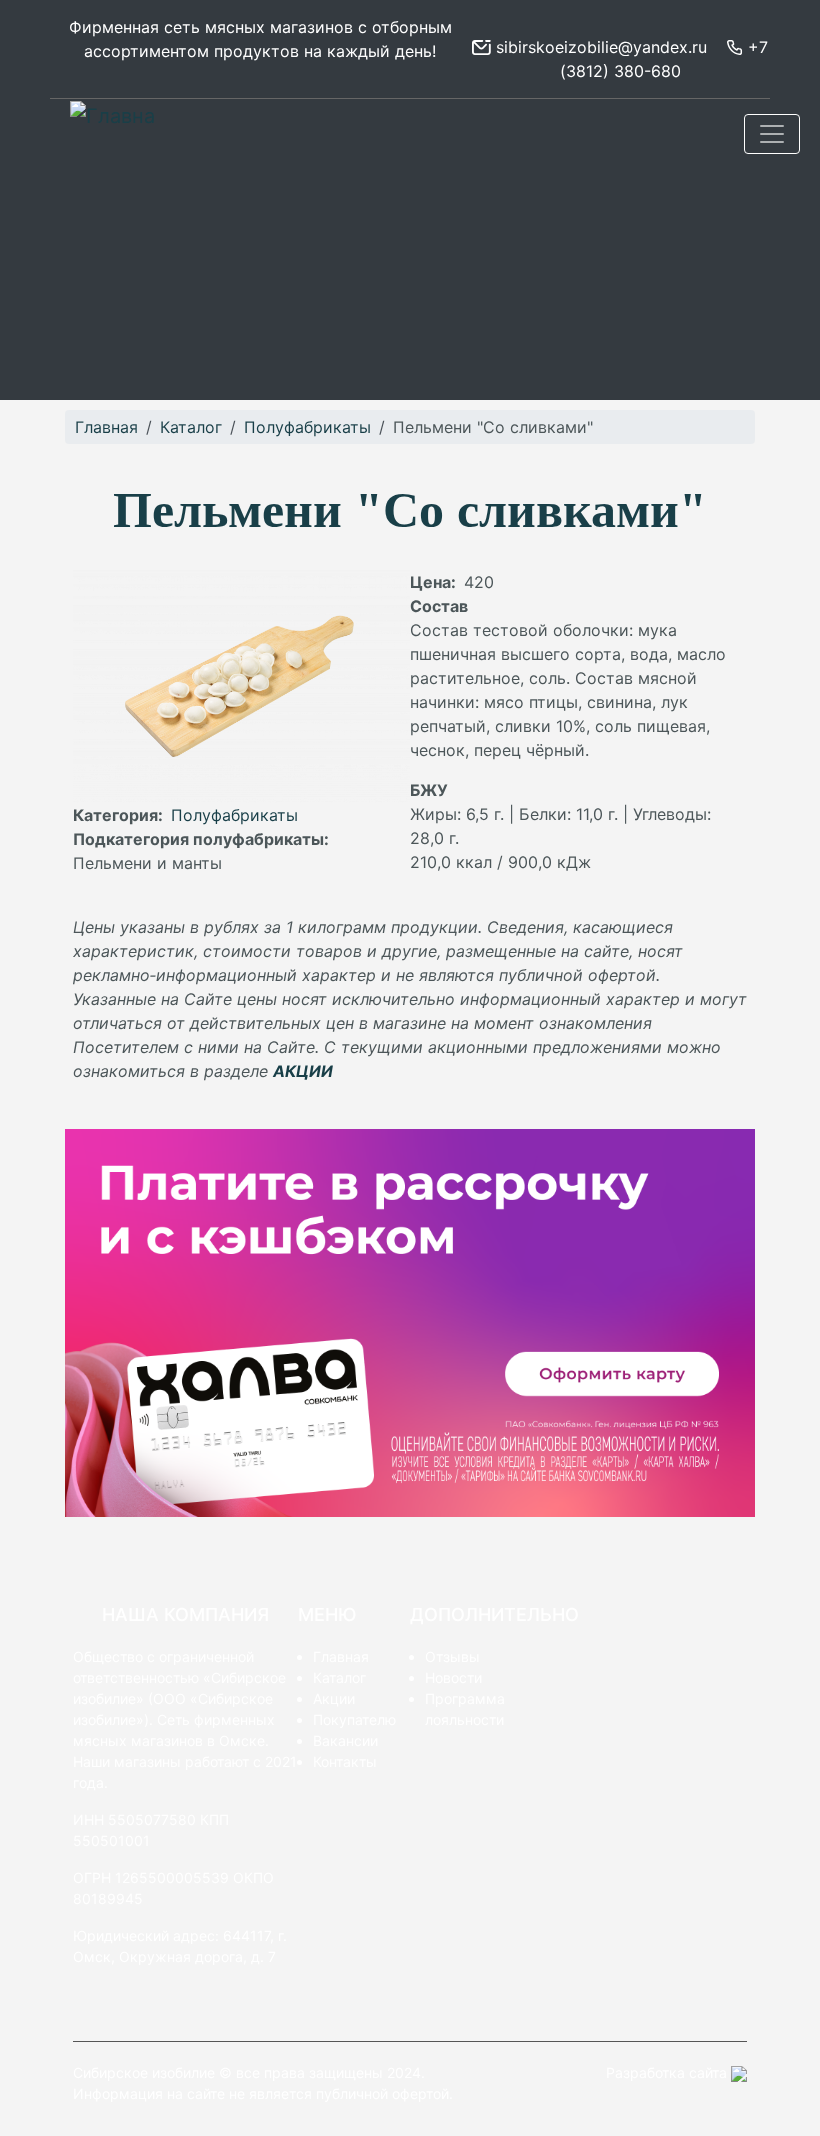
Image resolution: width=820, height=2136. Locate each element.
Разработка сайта (668, 2072)
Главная (106, 427)
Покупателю (354, 1719)
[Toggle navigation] (772, 134)
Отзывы (452, 1656)
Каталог (191, 427)
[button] (241, 685)
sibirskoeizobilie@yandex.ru (599, 47)
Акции (334, 1698)
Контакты (345, 1761)
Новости (453, 1677)
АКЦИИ (303, 1071)
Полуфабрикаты (307, 427)
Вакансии (345, 1740)
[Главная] (120, 115)
